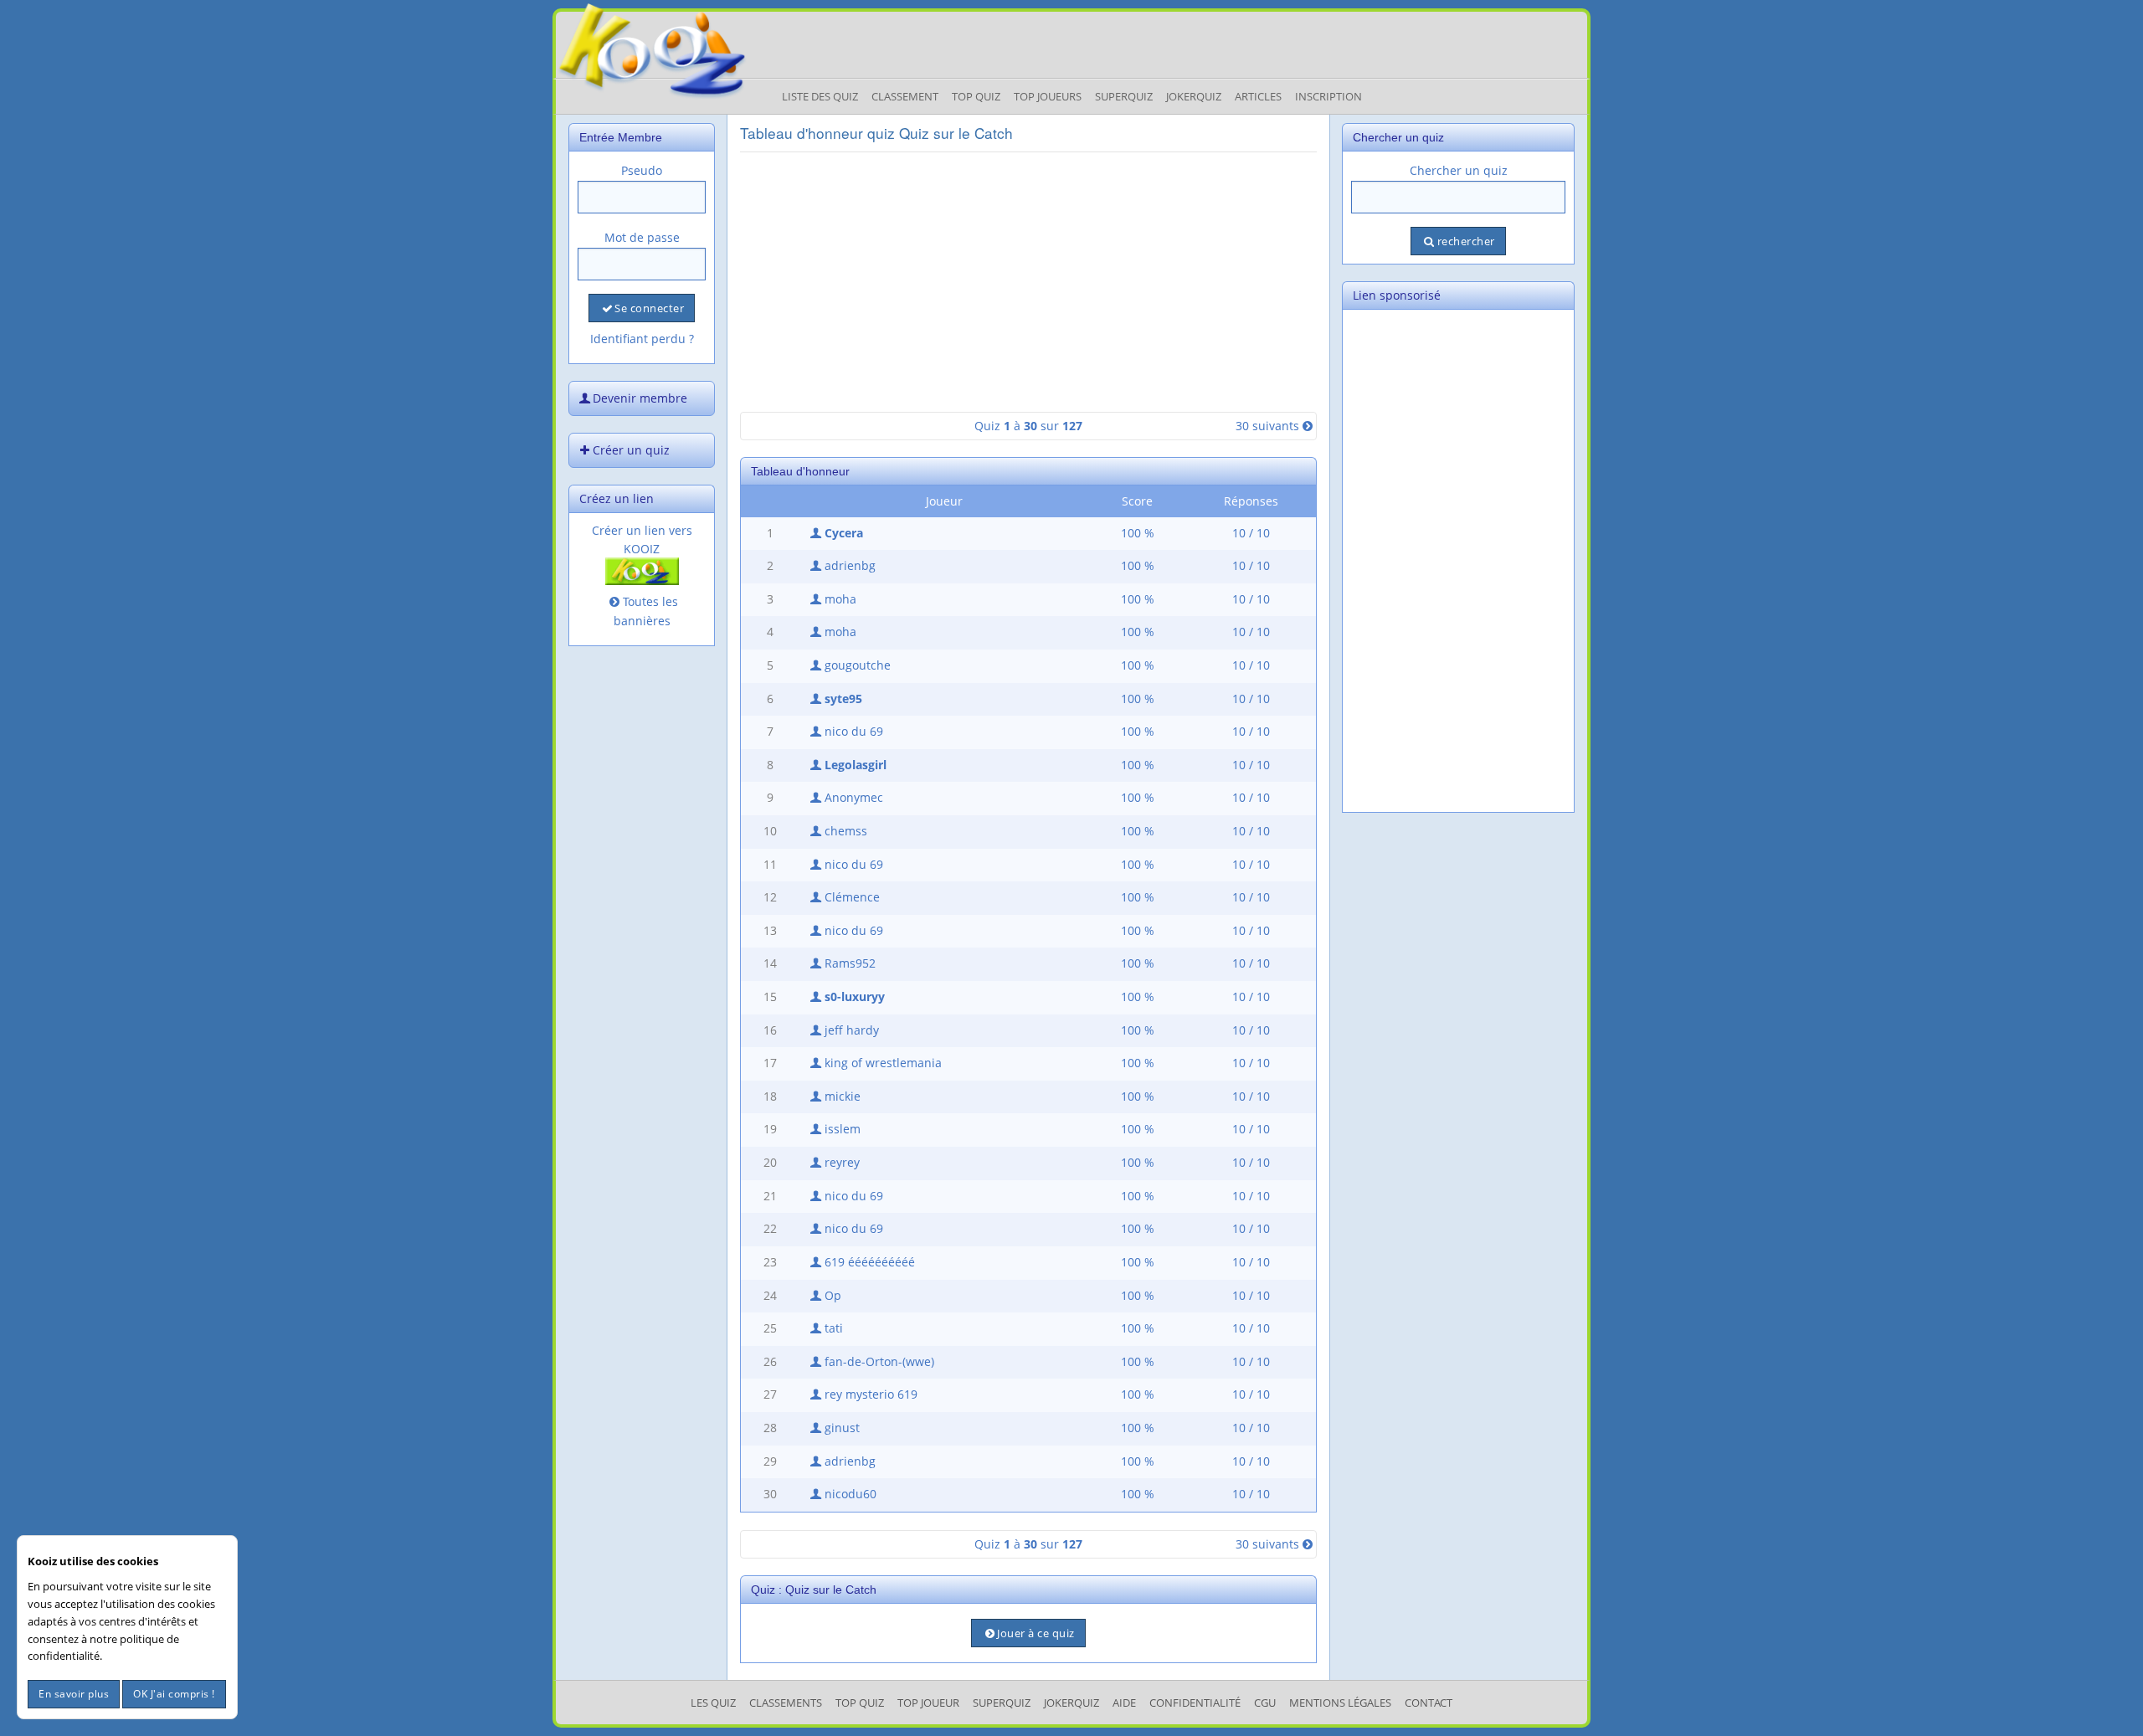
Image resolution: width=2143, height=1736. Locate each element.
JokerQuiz (1194, 96)
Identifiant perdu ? (642, 339)
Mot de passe (642, 237)
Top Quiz (976, 96)
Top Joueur (928, 1703)
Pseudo (642, 170)
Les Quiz (713, 1703)
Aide (1124, 1703)
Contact (1429, 1703)
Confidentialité (1195, 1703)
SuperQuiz (1002, 1703)
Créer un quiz (631, 450)
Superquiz (1124, 96)
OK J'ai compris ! (174, 1694)
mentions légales (1340, 1703)
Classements (786, 1703)
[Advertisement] (1028, 282)
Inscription (1328, 96)
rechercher (1466, 241)
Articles (1258, 96)
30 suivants (1267, 426)
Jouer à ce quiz (1036, 1633)
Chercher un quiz (1459, 170)
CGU (1265, 1703)
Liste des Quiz (820, 96)
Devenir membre (640, 398)
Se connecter (649, 308)
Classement (905, 96)
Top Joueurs (1048, 96)
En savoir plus (74, 1694)
